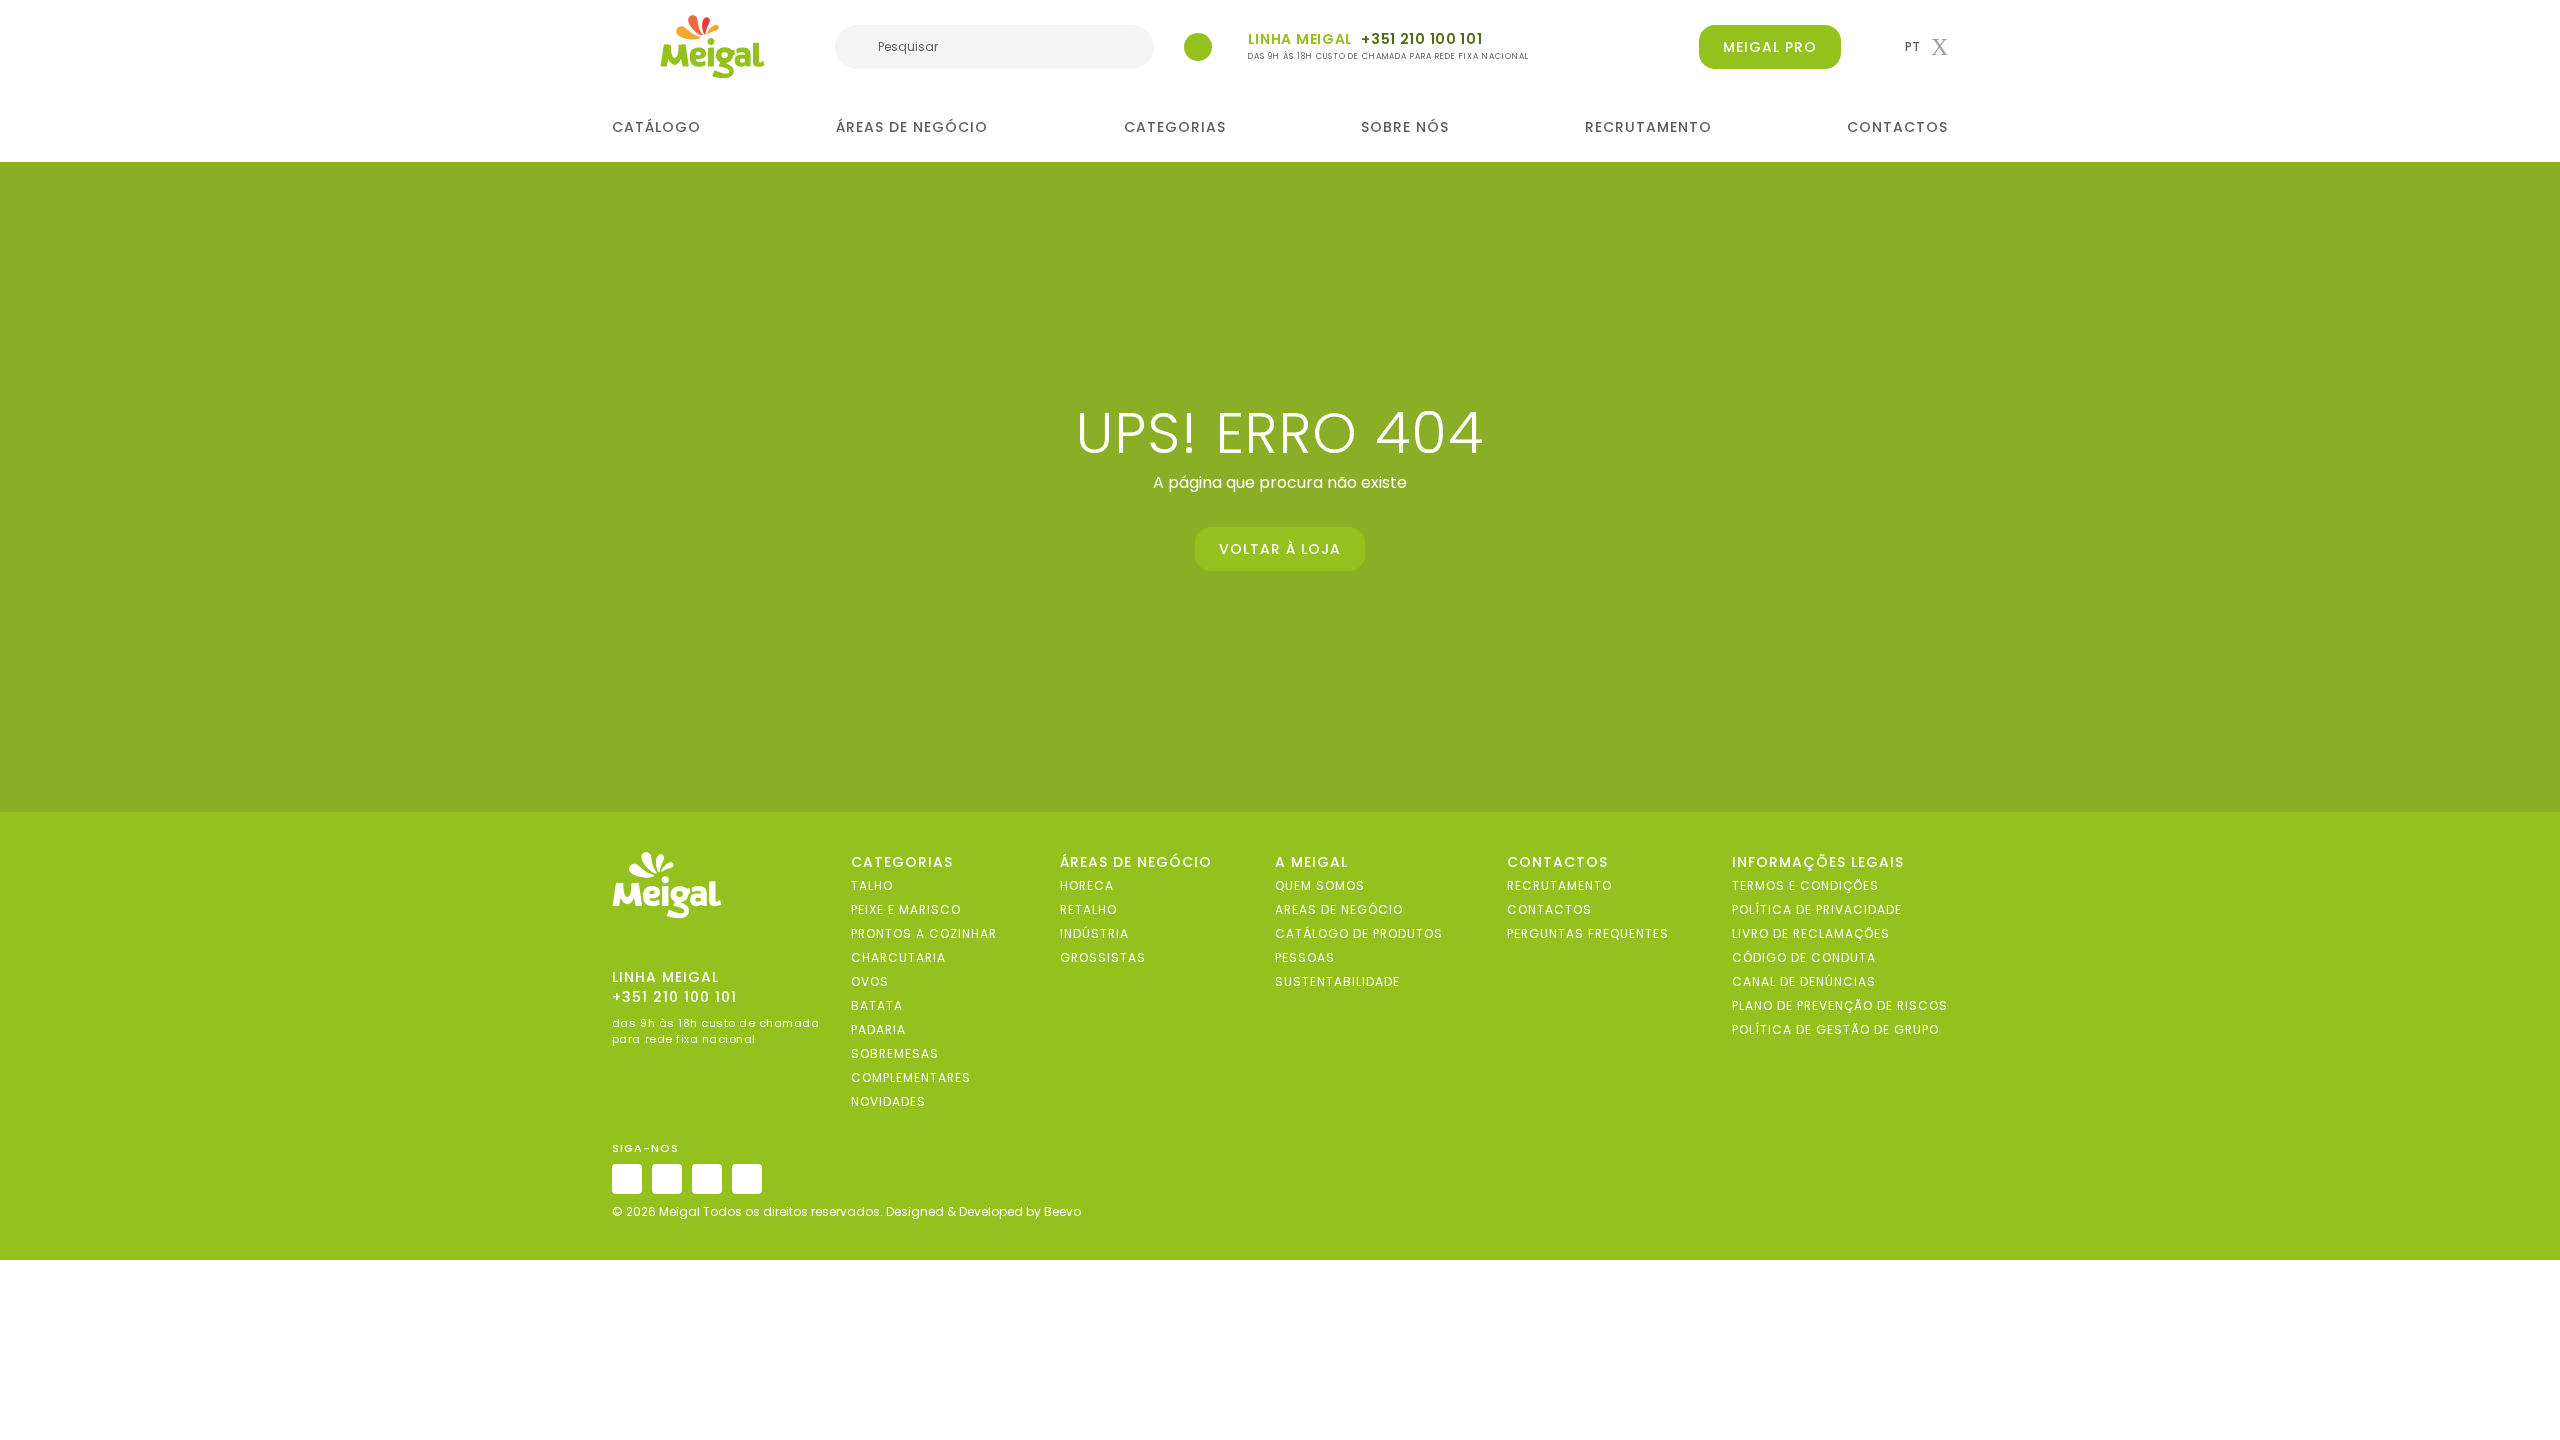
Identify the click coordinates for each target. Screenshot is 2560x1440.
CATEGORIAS (1175, 127)
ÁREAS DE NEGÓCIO (912, 127)
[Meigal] (713, 47)
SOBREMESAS (895, 1053)
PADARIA (878, 1029)
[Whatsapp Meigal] (1198, 47)
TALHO (872, 885)
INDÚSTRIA (1094, 933)
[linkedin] (707, 1179)
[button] (1926, 47)
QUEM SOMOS (1320, 885)
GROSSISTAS (1103, 957)
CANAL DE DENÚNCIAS (1804, 981)
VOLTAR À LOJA (1280, 549)
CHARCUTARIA (898, 957)
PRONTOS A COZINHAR (924, 933)
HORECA (1087, 885)
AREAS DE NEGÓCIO (1339, 909)
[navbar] (625, 49)
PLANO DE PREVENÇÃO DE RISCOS (1840, 1005)
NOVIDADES (888, 1101)
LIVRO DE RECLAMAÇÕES (1811, 933)
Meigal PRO (1770, 47)
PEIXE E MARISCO (906, 909)
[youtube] (747, 1179)
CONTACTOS (1897, 127)
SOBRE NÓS (1405, 127)
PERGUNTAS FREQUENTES (1588, 933)
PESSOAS (1305, 957)
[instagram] (627, 1179)
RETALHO (1088, 909)
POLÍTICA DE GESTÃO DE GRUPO (1835, 1029)
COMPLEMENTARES (911, 1077)
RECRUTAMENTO (1648, 127)
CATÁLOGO (656, 127)
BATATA (877, 1005)
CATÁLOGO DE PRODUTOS (1359, 933)
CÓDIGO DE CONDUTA (1804, 957)
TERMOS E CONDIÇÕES (1805, 885)
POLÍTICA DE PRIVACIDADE (1817, 909)
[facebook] (667, 1179)
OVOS (870, 981)
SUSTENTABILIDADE (1337, 981)
